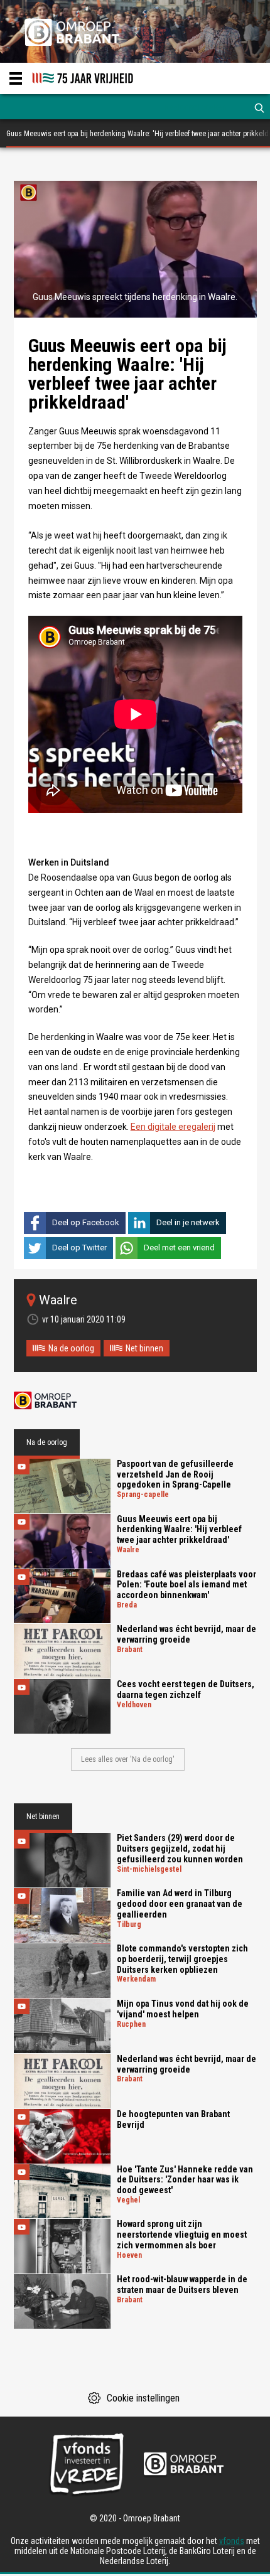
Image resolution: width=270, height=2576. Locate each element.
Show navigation (16, 78)
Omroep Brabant (45, 1401)
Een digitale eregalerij (173, 1127)
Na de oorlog (71, 1348)
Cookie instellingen (143, 2398)
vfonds (232, 2541)
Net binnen (144, 1348)
